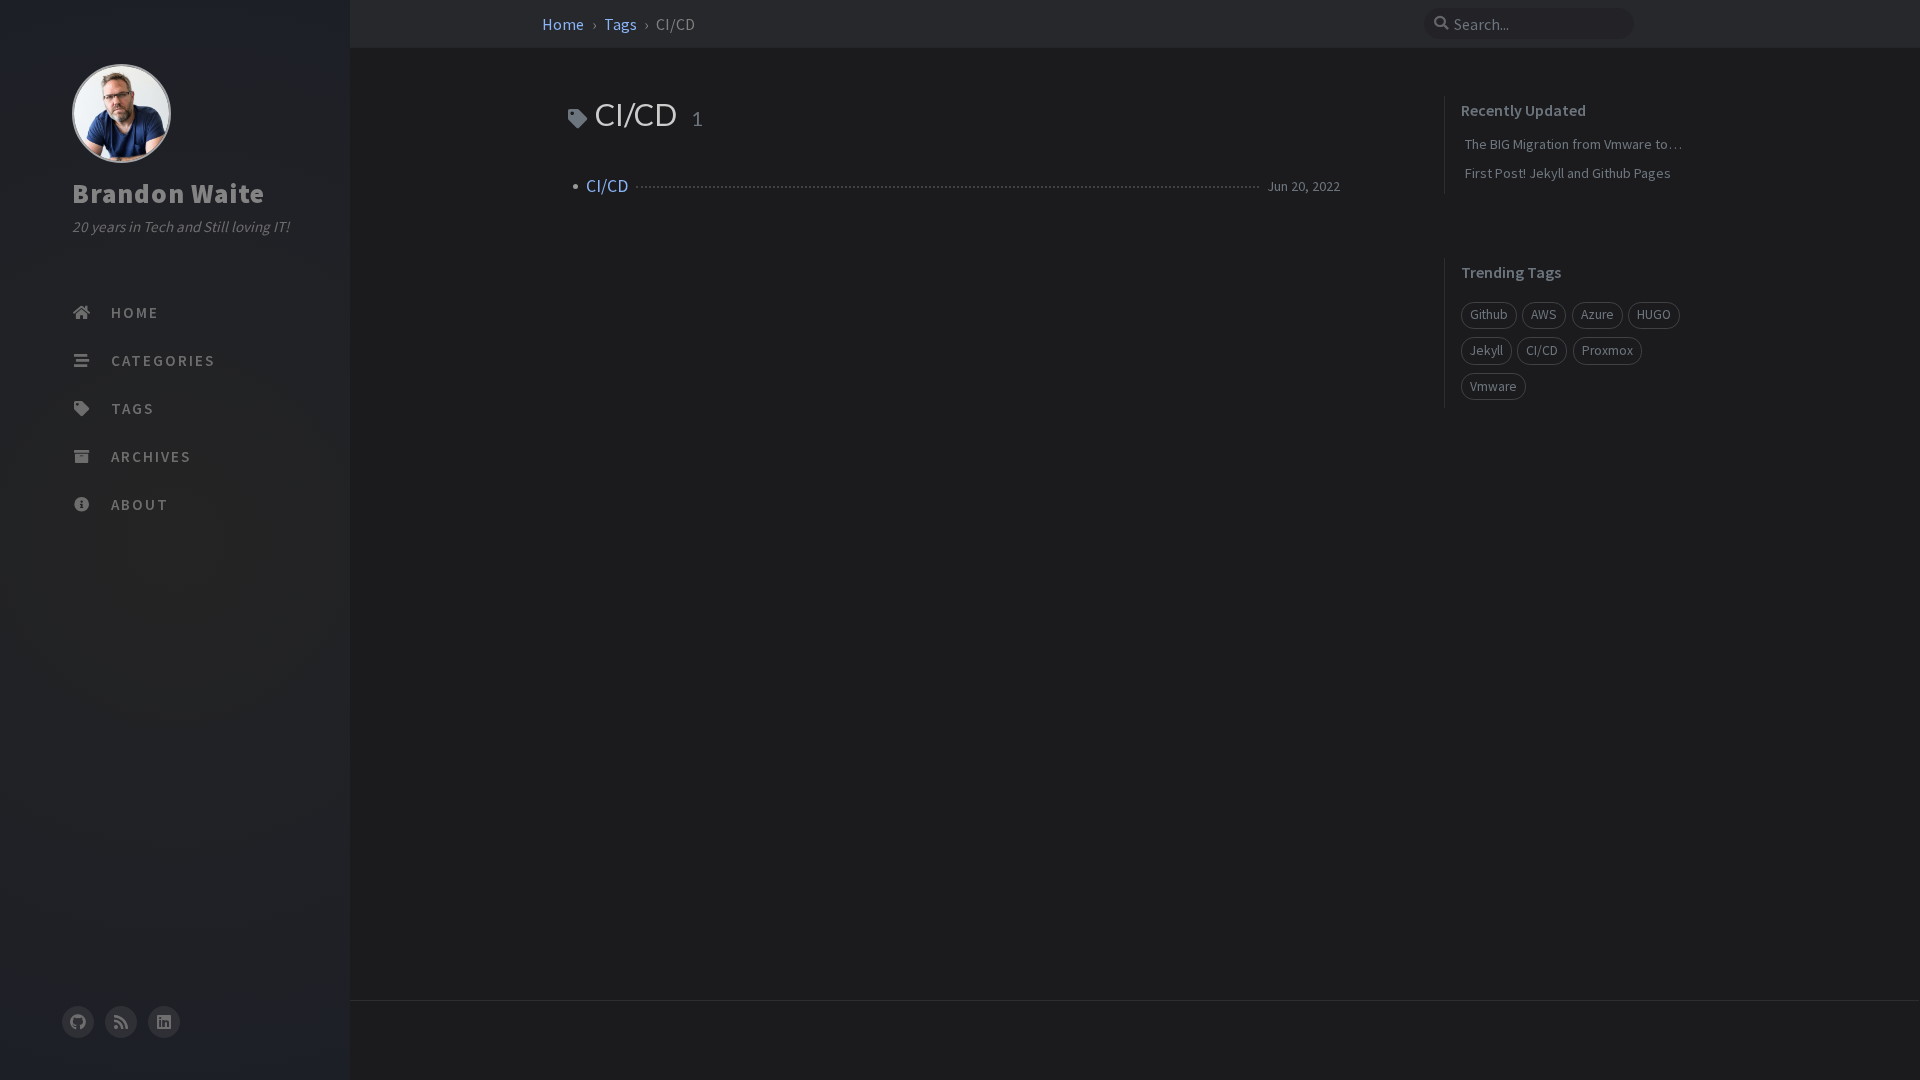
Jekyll (1486, 350)
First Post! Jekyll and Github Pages (1568, 173)
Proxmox (1607, 350)
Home (564, 24)
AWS (1544, 314)
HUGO (1654, 314)
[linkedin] (164, 1022)
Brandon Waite (168, 193)
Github (1489, 314)
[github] (77, 1022)
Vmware (1493, 386)
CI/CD (607, 186)
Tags (622, 24)
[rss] (121, 1022)
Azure (1597, 314)
